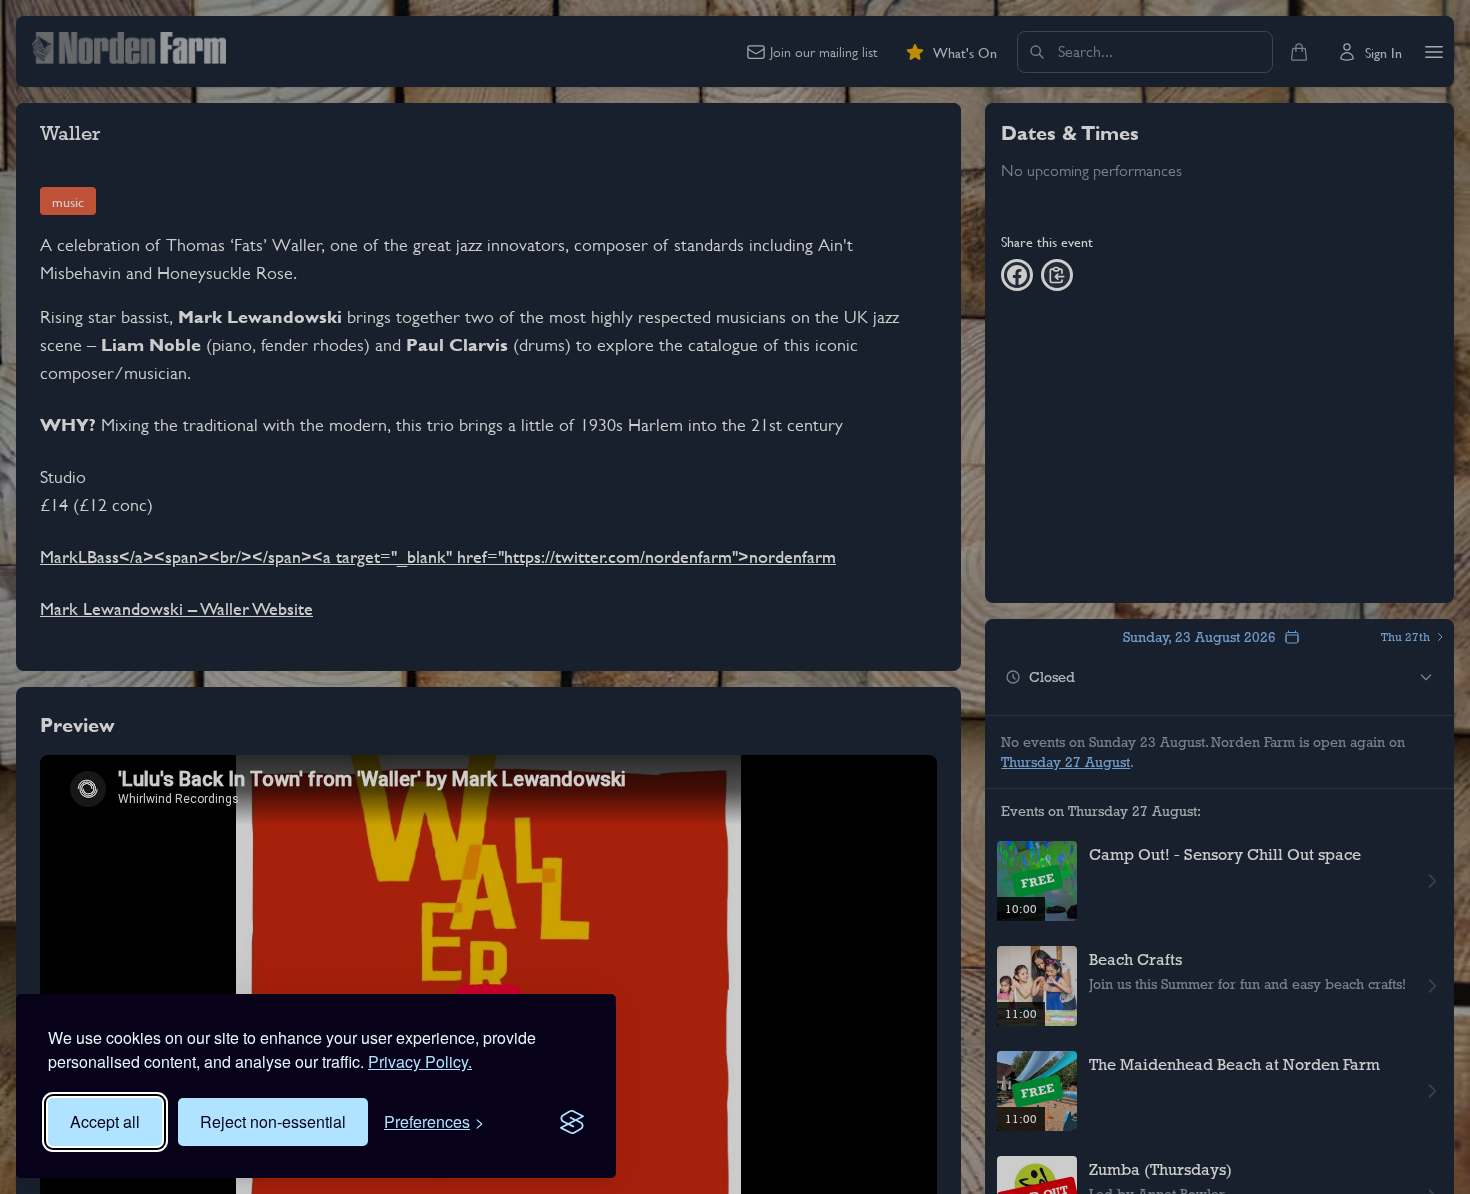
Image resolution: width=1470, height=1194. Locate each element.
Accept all (105, 1121)
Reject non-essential (273, 1121)
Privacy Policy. (420, 1061)
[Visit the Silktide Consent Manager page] (572, 1122)
